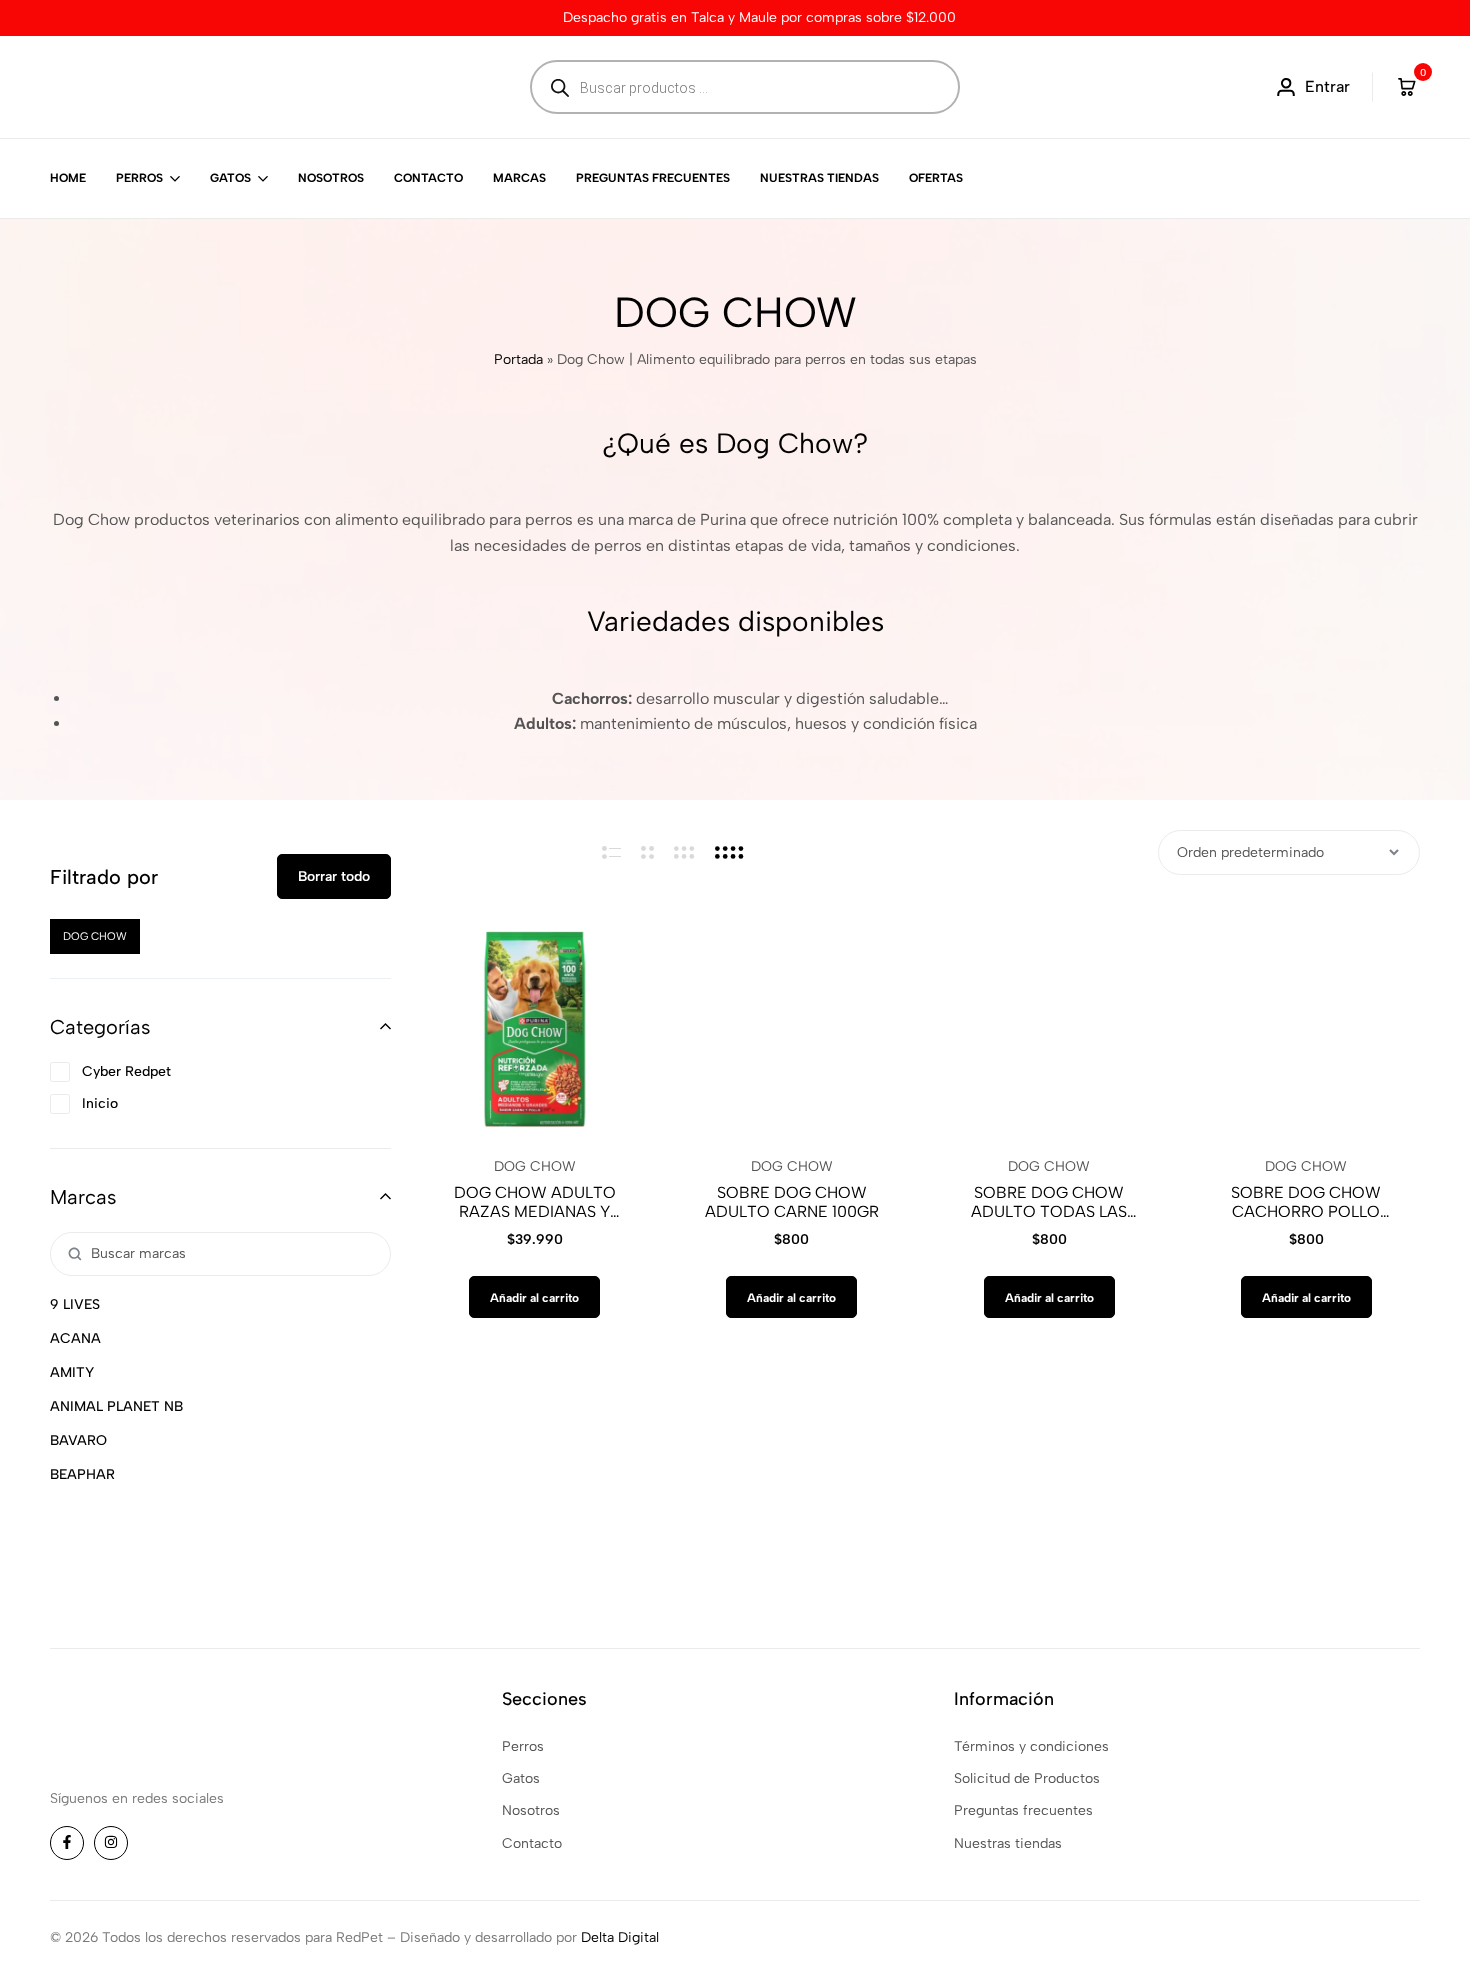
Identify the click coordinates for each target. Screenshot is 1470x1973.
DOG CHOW (535, 1166)
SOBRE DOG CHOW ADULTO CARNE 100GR (792, 1202)
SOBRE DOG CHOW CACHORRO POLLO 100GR (1306, 1202)
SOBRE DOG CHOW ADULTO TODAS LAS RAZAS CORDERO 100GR (1049, 1202)
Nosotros (331, 178)
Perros (139, 178)
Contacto (428, 178)
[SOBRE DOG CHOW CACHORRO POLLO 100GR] (1306, 1026)
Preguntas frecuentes (653, 178)
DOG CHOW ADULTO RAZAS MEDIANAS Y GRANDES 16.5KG (535, 1202)
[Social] (67, 1843)
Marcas (519, 178)
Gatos (230, 178)
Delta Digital (620, 1937)
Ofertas (936, 178)
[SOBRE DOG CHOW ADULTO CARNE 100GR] (791, 1026)
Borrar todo (334, 876)
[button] (534, 1297)
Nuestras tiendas (819, 178)
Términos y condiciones (1031, 1746)
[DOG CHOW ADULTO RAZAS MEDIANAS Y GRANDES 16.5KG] (534, 1026)
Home (68, 178)
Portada (518, 359)
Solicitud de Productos (1027, 1778)
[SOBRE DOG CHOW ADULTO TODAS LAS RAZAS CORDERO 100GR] (1049, 1026)
